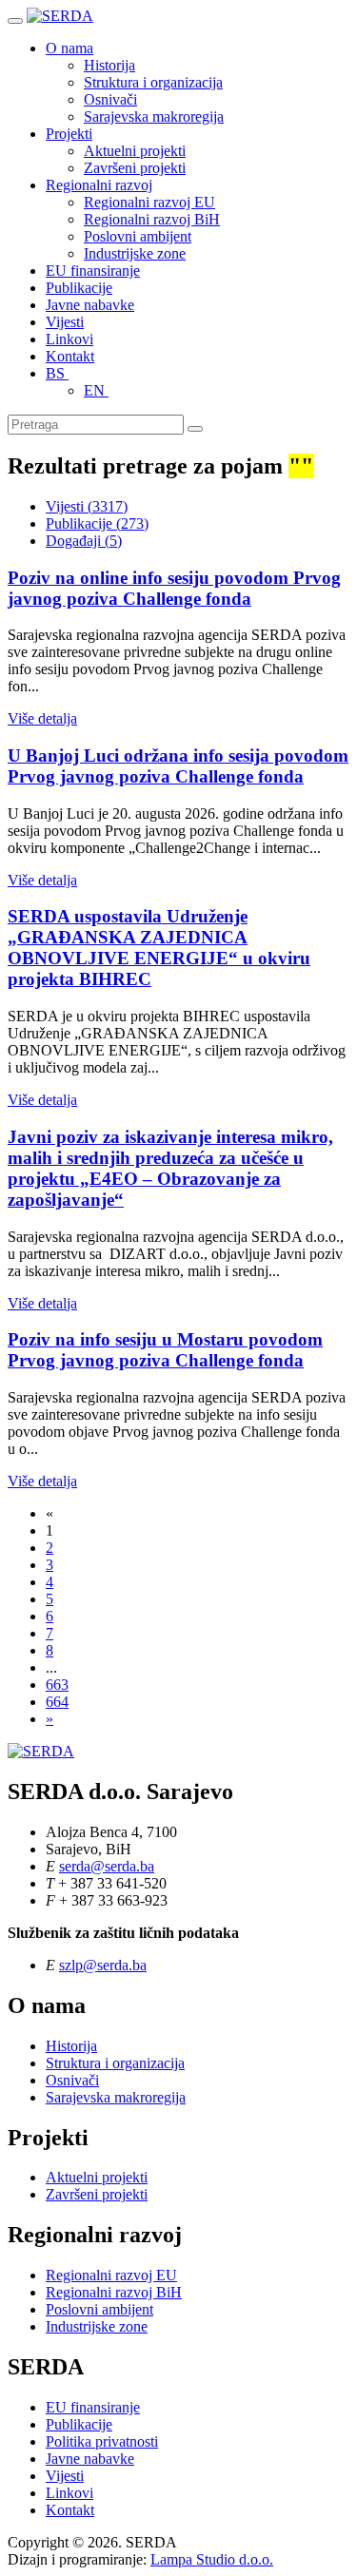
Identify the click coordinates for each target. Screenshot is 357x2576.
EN (96, 390)
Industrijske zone (135, 253)
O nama (69, 48)
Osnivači (110, 99)
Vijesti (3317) (87, 506)
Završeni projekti (135, 168)
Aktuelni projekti (135, 151)
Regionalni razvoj (99, 185)
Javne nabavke (90, 305)
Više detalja (42, 718)
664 (57, 1702)
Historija (109, 65)
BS (57, 373)
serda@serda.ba (107, 1866)
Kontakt (70, 356)
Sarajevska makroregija (154, 116)
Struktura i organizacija (153, 82)
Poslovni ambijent (138, 236)
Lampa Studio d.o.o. (212, 2559)
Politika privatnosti (102, 2441)
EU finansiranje (93, 271)
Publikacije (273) (97, 523)
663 (57, 1685)
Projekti (69, 134)
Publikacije (79, 288)
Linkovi (69, 339)
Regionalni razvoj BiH (152, 219)
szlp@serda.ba (103, 1965)
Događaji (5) (84, 541)
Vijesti (65, 322)
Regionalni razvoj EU (149, 202)
